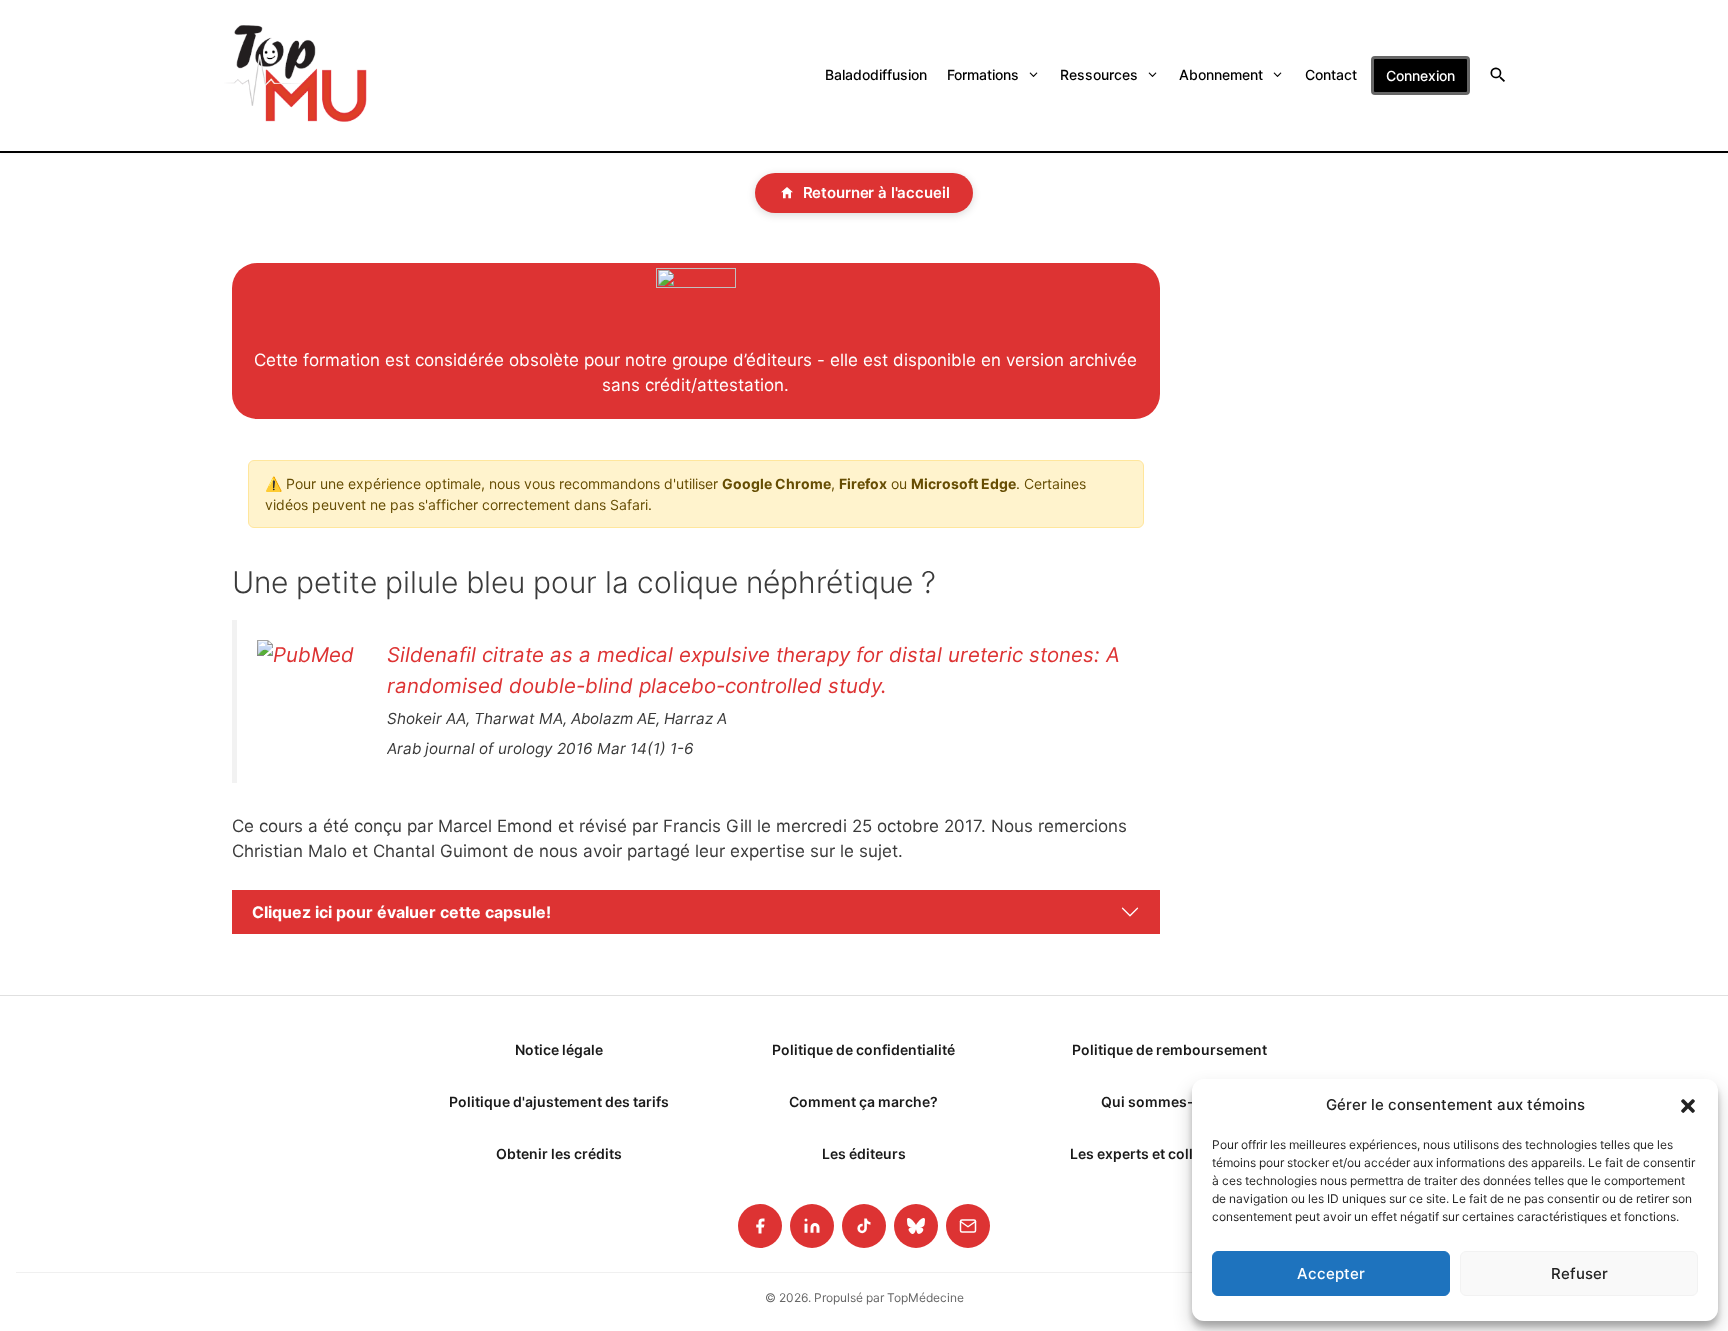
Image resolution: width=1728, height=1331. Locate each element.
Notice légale (559, 1049)
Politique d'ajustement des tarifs (559, 1101)
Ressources (1099, 74)
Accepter (1331, 1273)
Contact (1331, 74)
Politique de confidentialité (863, 1049)
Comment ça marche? (863, 1101)
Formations (983, 74)
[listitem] (760, 1226)
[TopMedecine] (296, 75)
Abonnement (1221, 74)
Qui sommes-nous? (1169, 1101)
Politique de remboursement (1169, 1049)
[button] (1688, 1105)
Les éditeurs (864, 1153)
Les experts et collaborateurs (1169, 1153)
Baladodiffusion (876, 74)
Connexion (1420, 75)
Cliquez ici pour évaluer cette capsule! (401, 912)
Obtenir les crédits (559, 1153)
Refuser (1579, 1273)
